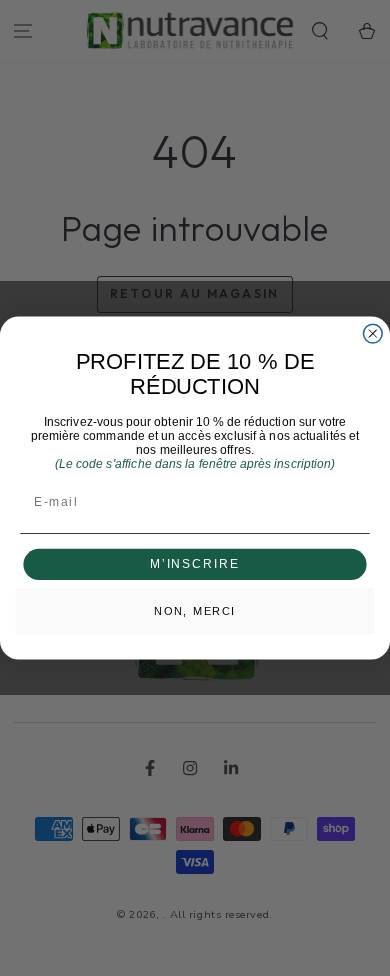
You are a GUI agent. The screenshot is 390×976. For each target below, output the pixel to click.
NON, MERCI (194, 611)
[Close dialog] (372, 333)
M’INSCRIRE (195, 564)
